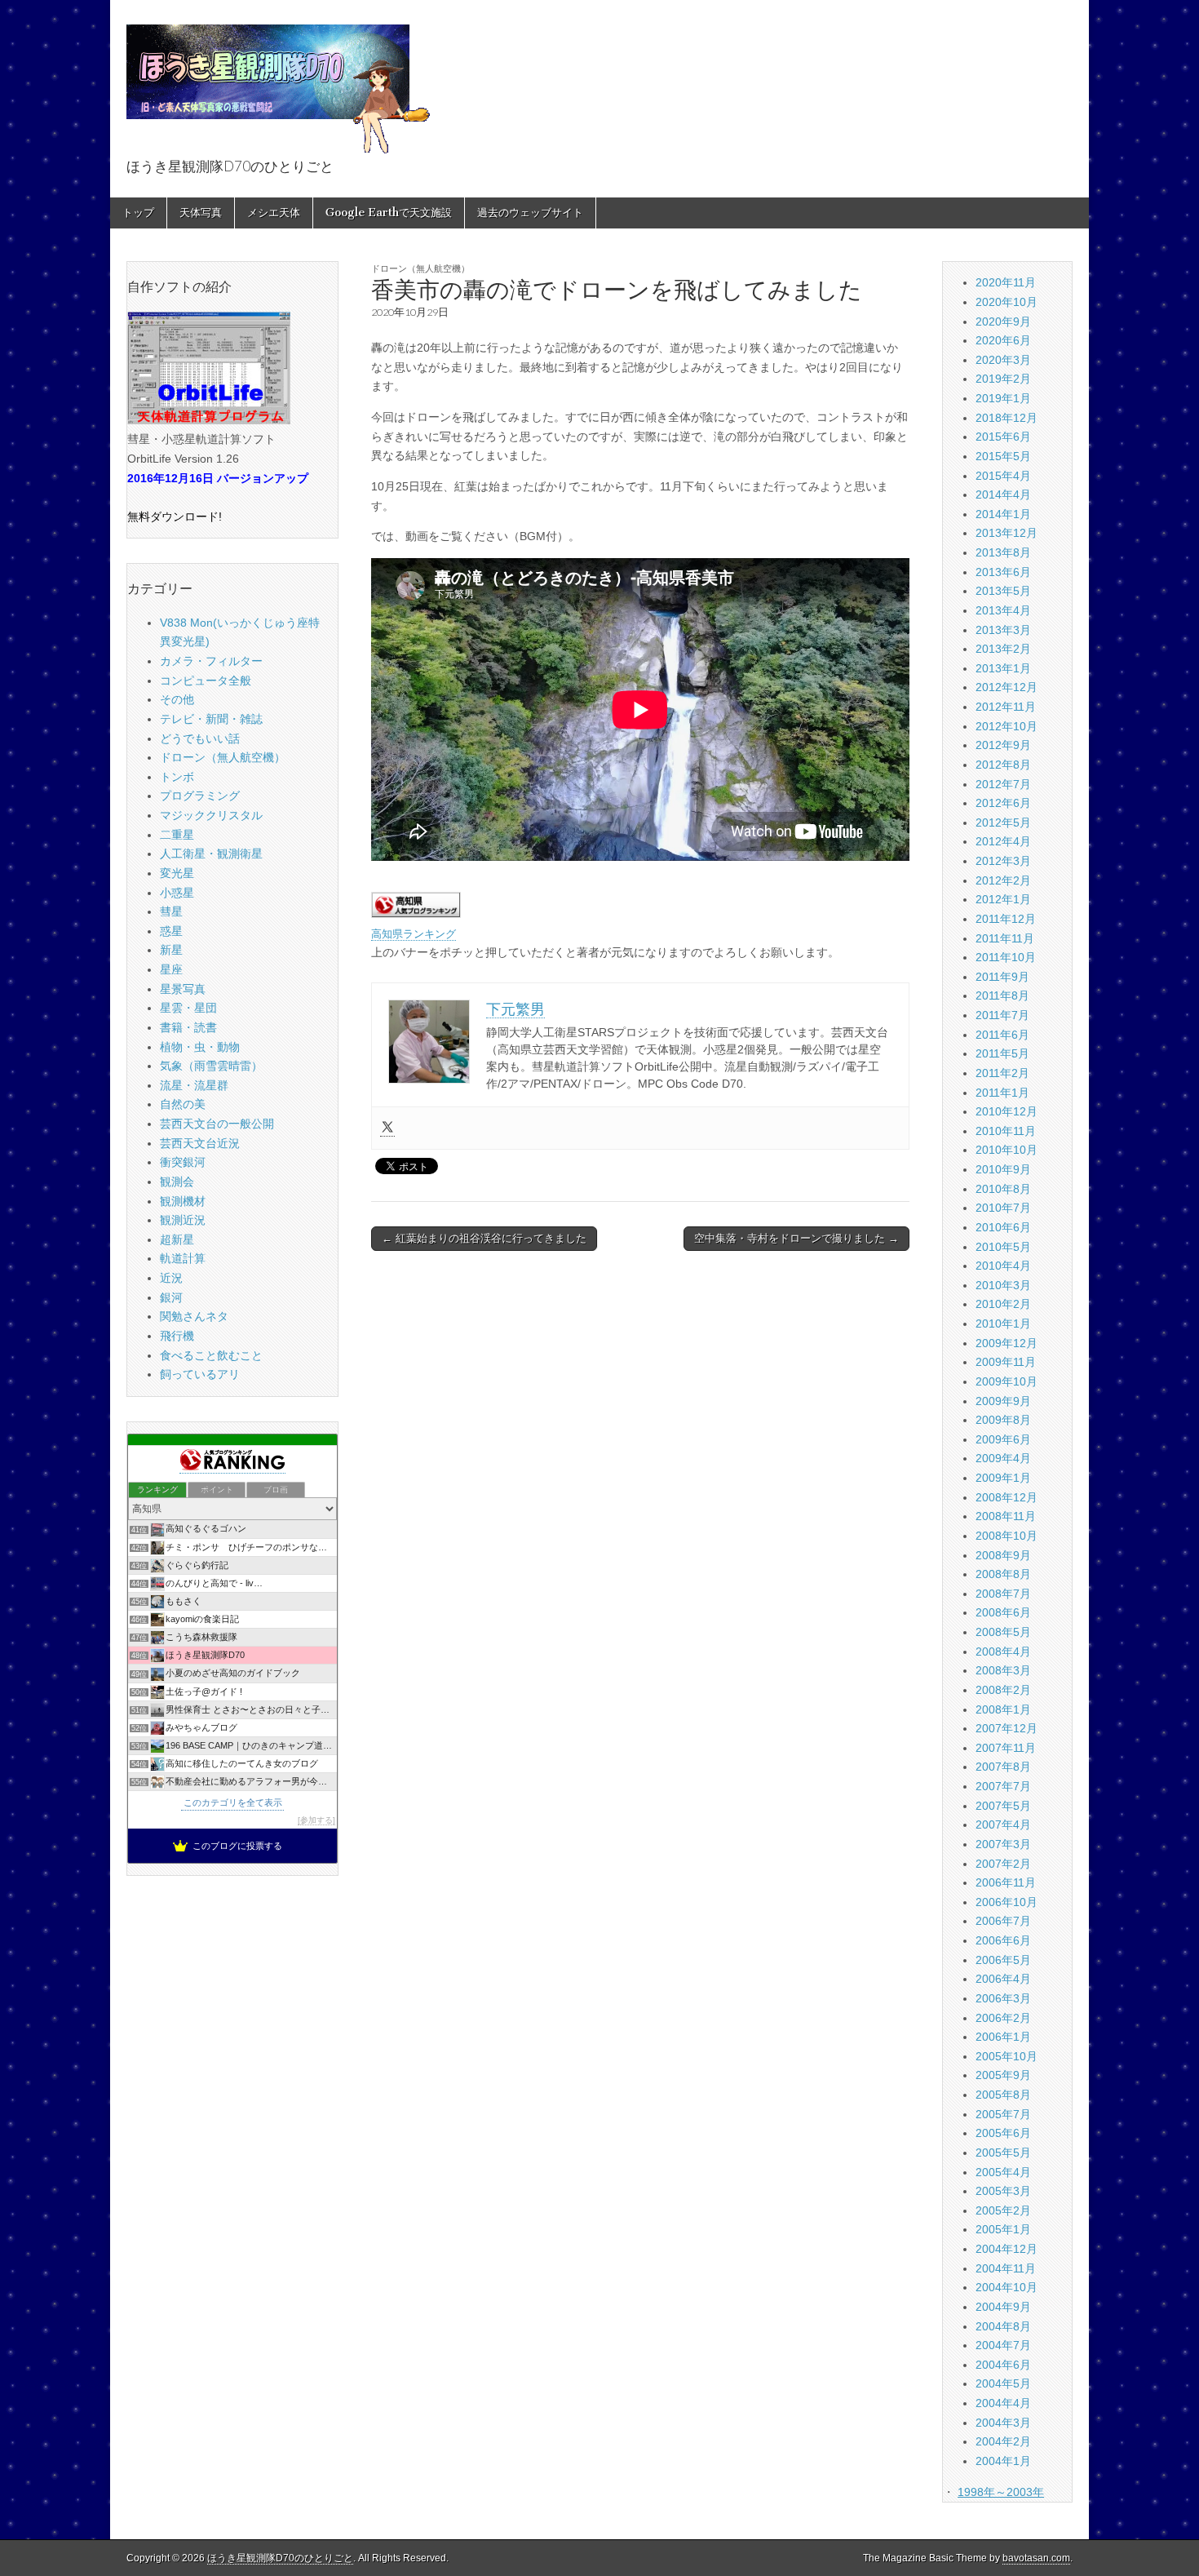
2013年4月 (1003, 610)
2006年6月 (1003, 1940)
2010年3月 (1003, 1285)
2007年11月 (1006, 1748)
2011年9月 (1002, 977)
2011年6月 (1002, 1035)
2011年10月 (1006, 957)
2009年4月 (1003, 1458)
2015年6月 (1003, 437)
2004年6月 (1003, 2365)
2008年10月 (1007, 1536)
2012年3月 (1003, 861)
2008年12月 (1007, 1497)
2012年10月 (1007, 726)
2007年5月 (1003, 1806)
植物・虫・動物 (200, 1047)
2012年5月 (1003, 822)
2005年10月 (1007, 2056)
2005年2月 (1003, 2210)
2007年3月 (1003, 1844)
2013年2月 (1003, 649)
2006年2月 (1003, 2018)
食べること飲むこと (211, 1355)
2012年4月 (1003, 841)
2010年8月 (1003, 1189)
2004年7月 (1003, 2345)
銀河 (171, 1297)
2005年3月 (1003, 2191)
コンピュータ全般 (206, 681)
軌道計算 (183, 1258)
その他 (177, 699)
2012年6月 (1003, 803)
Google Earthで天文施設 (389, 213)
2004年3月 (1003, 2423)
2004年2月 (1003, 2441)
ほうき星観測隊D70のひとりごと (280, 2558)
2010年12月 (1007, 1111)
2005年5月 (1003, 2153)
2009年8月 (1003, 1420)
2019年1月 (1003, 398)
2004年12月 (1007, 2249)
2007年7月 (1003, 1786)
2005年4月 (1003, 2172)
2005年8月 (1003, 2095)
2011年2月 (1002, 1073)
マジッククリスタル (211, 815)
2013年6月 (1003, 572)
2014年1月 (1003, 514)
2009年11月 (1006, 1362)
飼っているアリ (200, 1374)
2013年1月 (1003, 668)
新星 (171, 950)
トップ (138, 213)
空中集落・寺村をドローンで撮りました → (796, 1238)
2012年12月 (1007, 687)
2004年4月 (1003, 2403)
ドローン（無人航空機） (420, 268)
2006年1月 (1003, 2037)
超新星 (177, 1239)
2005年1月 (1003, 2229)
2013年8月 (1003, 552)
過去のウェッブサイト (530, 213)
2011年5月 (1002, 1053)
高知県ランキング (414, 934)
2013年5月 (1003, 591)
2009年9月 (1003, 1401)
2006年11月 (1006, 1882)
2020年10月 (1007, 302)
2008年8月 (1003, 1574)
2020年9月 (1003, 321)
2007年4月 (1003, 1824)
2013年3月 (1003, 630)
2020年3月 (1003, 360)
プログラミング (200, 796)
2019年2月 (1003, 379)
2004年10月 (1007, 2287)
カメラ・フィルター (211, 661)
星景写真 (183, 989)
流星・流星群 (194, 1085)
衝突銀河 (183, 1162)
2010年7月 (1003, 1208)
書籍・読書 (188, 1027)
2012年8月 (1003, 765)
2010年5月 (1003, 1247)
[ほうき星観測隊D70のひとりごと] (278, 80)
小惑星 (177, 893)
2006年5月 (1003, 1960)
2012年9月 (1003, 745)
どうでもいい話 (200, 738)
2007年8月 (1003, 1767)
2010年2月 (1003, 1304)
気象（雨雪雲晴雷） (211, 1066)
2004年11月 (1006, 2268)
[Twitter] (387, 1128)
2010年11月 (1006, 1131)
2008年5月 (1003, 1632)
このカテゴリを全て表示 (233, 1802)
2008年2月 (1003, 1690)
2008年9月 (1003, 1555)
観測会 (177, 1182)
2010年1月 (1003, 1323)
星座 (171, 969)
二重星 (177, 835)
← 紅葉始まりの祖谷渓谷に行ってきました (484, 1238)
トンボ (177, 777)
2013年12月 (1007, 533)
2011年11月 (1005, 938)
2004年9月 (1003, 2307)
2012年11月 (1006, 707)
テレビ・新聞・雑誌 (211, 719)
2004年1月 (1003, 2461)
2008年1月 (1003, 1709)
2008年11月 (1006, 1516)
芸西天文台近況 (200, 1143)
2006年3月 (1003, 1998)
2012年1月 (1003, 899)
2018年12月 (1007, 418)
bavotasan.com (1036, 2558)
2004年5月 (1003, 2383)
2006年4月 (1003, 1979)
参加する (316, 1820)
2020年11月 (1006, 282)
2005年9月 (1003, 2075)
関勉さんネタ (194, 1316)
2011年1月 (1002, 1093)
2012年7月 (1003, 784)
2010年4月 (1003, 1266)
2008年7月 (1003, 1594)
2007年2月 (1003, 1864)
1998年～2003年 (1001, 2492)
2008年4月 (1003, 1652)
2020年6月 (1003, 340)
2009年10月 (1007, 1381)
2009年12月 (1007, 1343)
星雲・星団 (188, 1008)
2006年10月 (1007, 1902)
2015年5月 (1003, 456)
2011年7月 (1002, 1015)
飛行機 (177, 1336)
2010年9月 (1003, 1169)
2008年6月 (1003, 1612)
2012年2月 (1003, 880)
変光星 (177, 873)
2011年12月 (1006, 919)
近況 (171, 1278)
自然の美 (183, 1104)
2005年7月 (1003, 2114)
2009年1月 (1003, 1478)
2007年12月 (1007, 1728)
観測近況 (183, 1220)
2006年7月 (1003, 1921)
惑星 (171, 931)
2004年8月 (1003, 2326)
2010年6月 (1003, 1227)
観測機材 (183, 1201)
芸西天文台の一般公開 (217, 1124)
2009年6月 (1003, 1439)
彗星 (171, 911)
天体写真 (201, 213)
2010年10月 (1007, 1150)
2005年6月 (1003, 2133)
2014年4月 (1003, 494)
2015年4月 (1003, 476)
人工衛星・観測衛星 (211, 853)
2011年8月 (1002, 995)
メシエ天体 (274, 213)
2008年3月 (1003, 1670)
